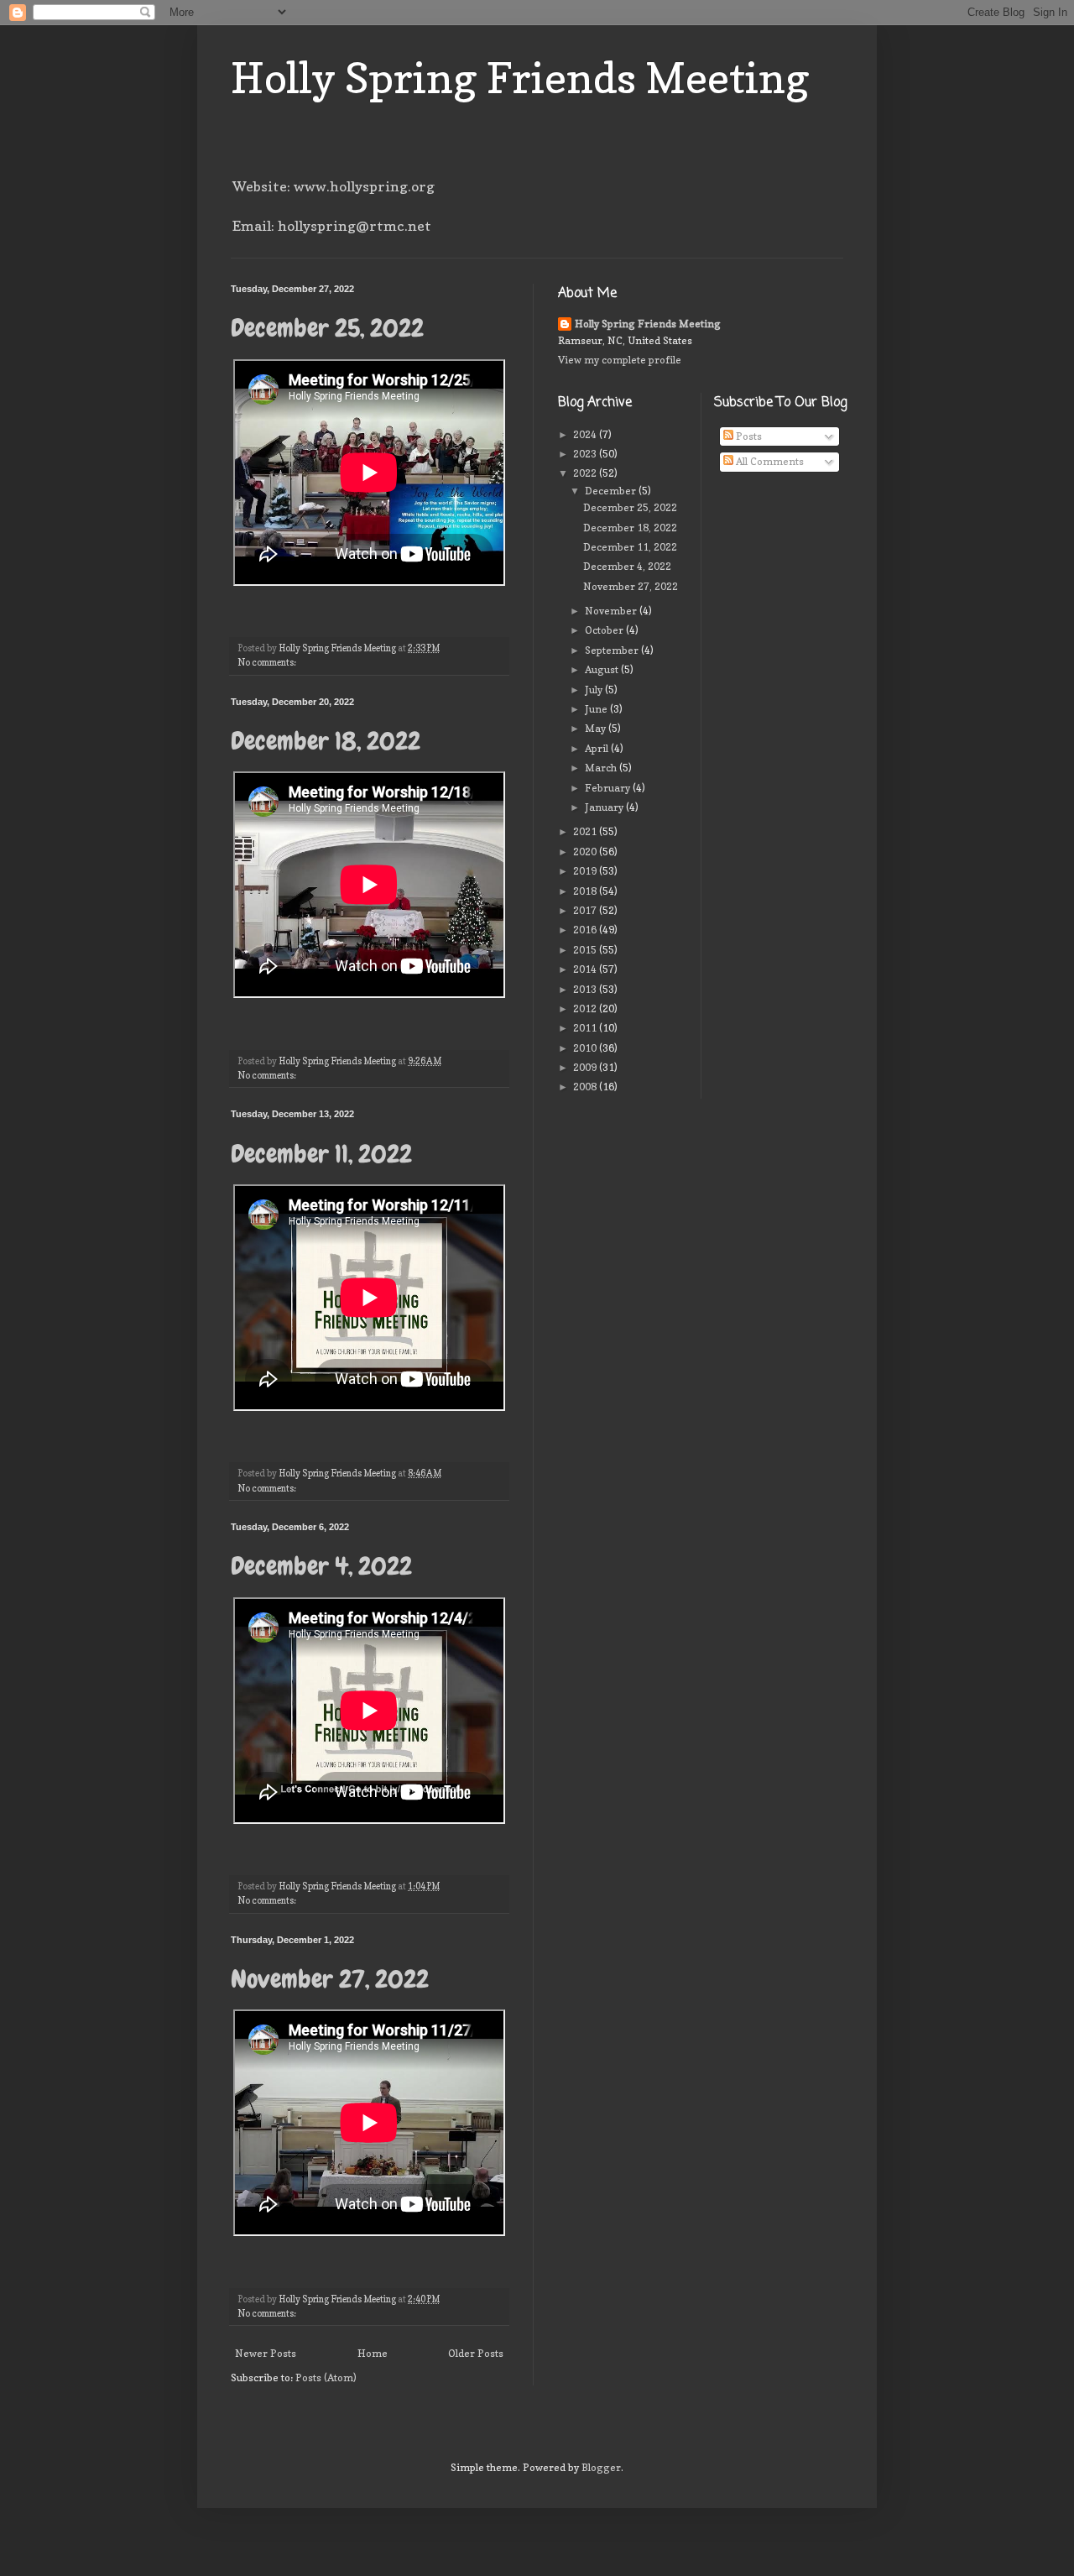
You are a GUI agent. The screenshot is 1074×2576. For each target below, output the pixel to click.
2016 (586, 930)
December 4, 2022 (321, 1566)
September (613, 650)
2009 (586, 1067)
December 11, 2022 (321, 1154)
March (602, 768)
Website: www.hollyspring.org (334, 186)
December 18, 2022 (326, 741)
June (597, 709)
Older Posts (476, 2353)
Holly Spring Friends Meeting (520, 78)
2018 (586, 891)
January (605, 807)
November (612, 611)
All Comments (769, 461)
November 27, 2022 (330, 1979)
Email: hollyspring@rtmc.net (332, 226)
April (598, 748)
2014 (586, 969)
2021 (586, 831)
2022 (586, 473)
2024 (586, 434)
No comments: (268, 663)
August (603, 669)
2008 (586, 1087)
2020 (586, 852)
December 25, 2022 (327, 328)
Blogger (601, 2467)
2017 (586, 910)
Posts (748, 436)
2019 (586, 871)
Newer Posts (266, 2353)
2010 (586, 1048)
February (609, 788)
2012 (586, 1008)
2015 (586, 950)
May (597, 728)
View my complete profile (620, 360)
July (595, 690)
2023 (586, 454)
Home (373, 2353)
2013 (586, 989)
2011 (586, 1028)
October (605, 630)
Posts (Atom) (326, 2377)
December (612, 491)
